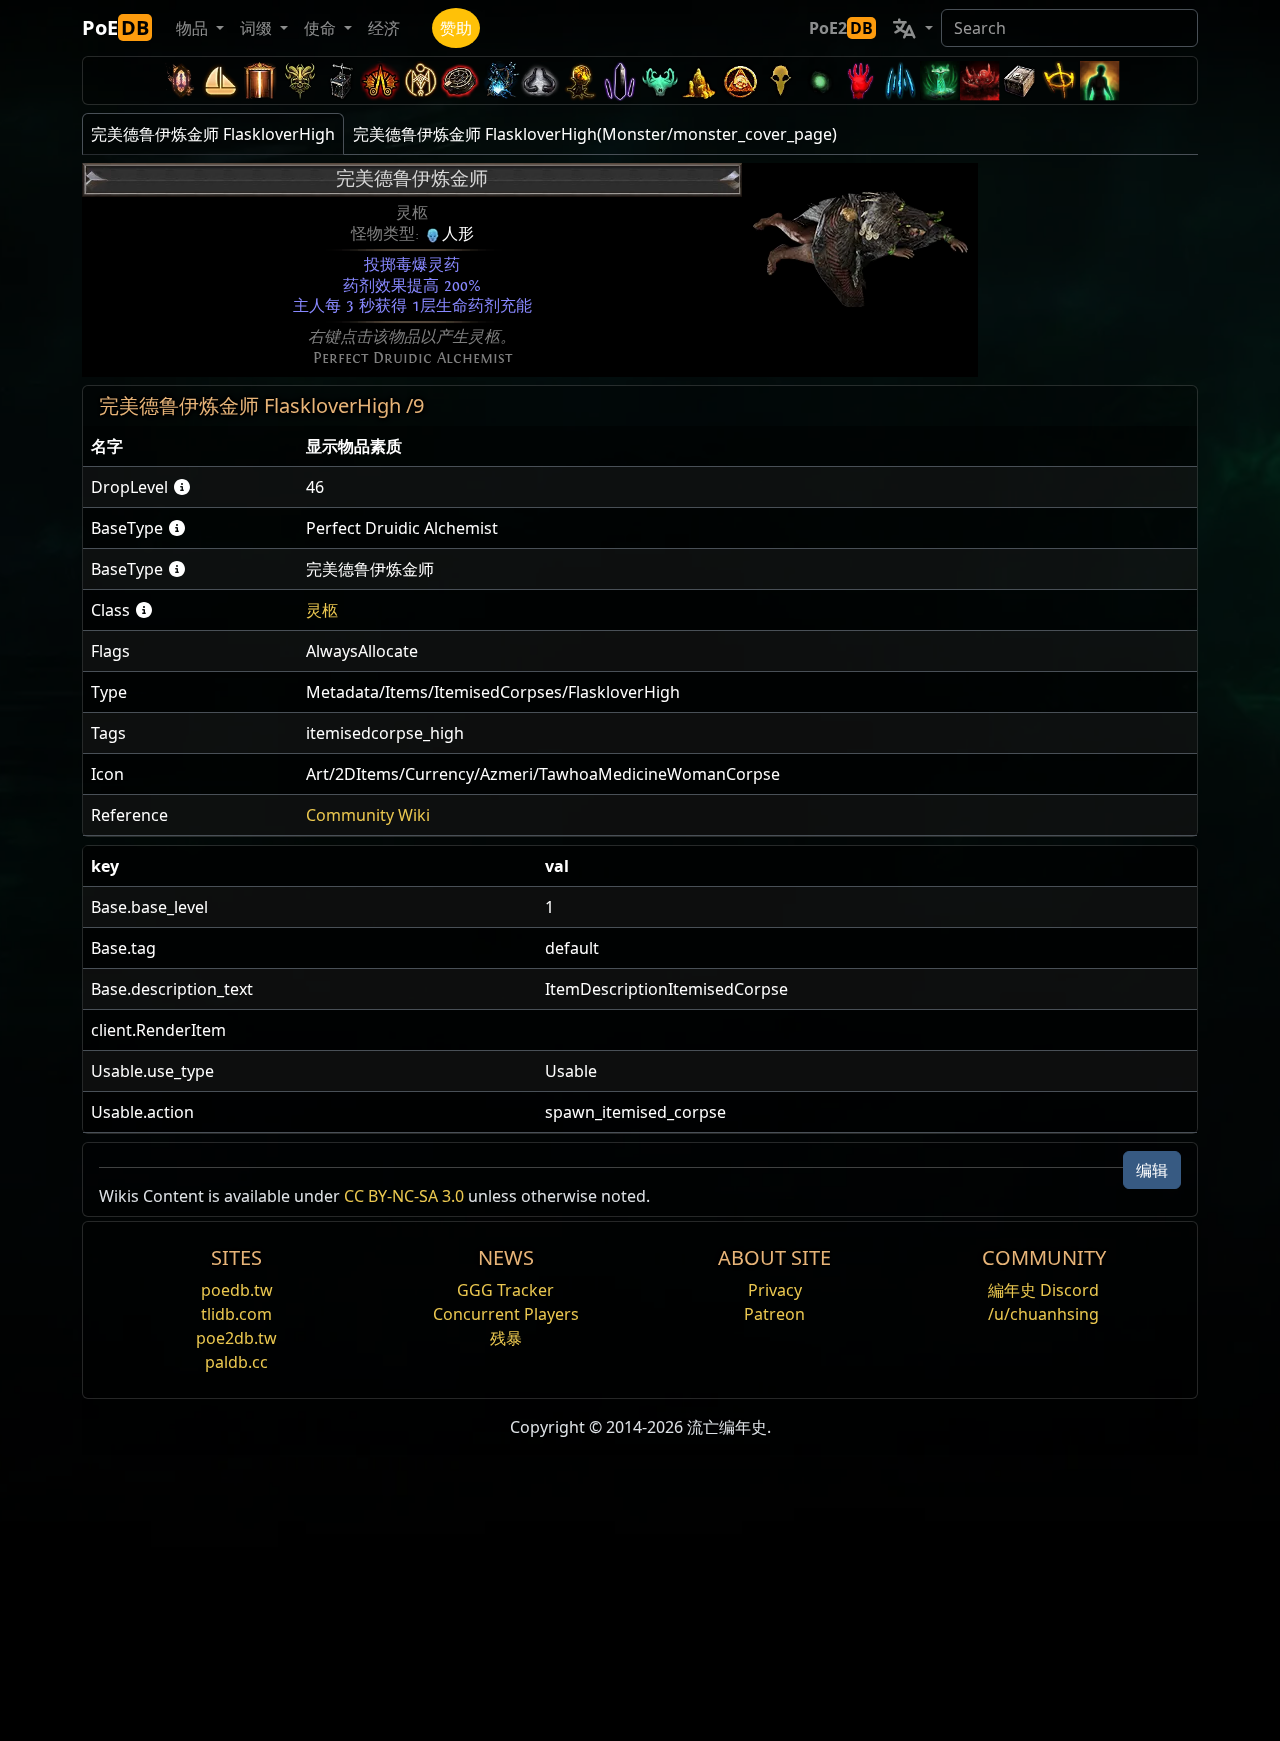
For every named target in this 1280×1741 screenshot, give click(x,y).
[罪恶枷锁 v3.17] (300, 80)
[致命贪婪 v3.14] (380, 80)
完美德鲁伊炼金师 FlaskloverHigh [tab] (213, 134)
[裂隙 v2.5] (860, 80)
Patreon (774, 1314)
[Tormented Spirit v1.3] (940, 80)
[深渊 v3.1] (820, 80)
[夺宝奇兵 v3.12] (460, 80)
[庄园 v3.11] (500, 80)
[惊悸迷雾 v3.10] (540, 80)
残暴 (506, 1338)
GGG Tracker (505, 1290)
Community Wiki (368, 815)
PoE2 (841, 28)
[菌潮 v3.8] (580, 80)
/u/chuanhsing (1043, 1314)
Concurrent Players (506, 1314)
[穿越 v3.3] (740, 80)
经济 (384, 28)
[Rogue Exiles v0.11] (1100, 80)
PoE (115, 27)
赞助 (456, 28)
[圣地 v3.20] (260, 80)
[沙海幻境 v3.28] (180, 80)
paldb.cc (236, 1362)
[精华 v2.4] (900, 80)
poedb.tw (237, 1290)
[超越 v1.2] (980, 80)
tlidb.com (236, 1314)
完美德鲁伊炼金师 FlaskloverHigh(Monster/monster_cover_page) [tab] (595, 134)
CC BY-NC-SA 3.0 (404, 1196)
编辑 (1152, 1170)
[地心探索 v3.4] (700, 80)
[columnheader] (190, 446)
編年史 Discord (1043, 1290)
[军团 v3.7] (620, 80)
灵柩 (322, 610)
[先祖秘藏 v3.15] (340, 80)
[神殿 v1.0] (1060, 80)
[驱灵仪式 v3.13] (420, 80)
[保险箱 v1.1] (1020, 80)
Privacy (775, 1290)
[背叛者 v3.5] (660, 80)
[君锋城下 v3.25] (220, 80)
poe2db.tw (236, 1338)
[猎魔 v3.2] (780, 80)
